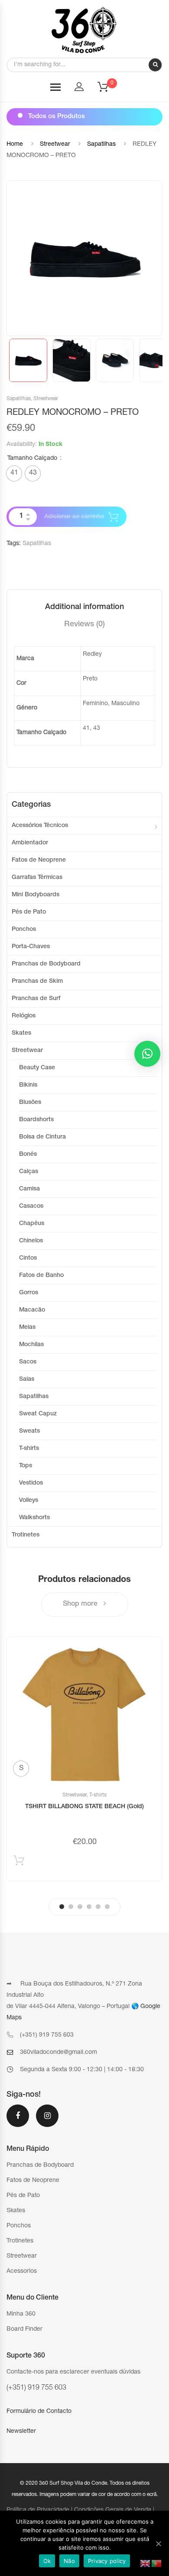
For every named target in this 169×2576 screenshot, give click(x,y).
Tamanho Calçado (32, 459)
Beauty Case (37, 1068)
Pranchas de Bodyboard (46, 964)
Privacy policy (107, 2561)
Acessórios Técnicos (40, 826)
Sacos (28, 1362)
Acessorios (22, 2271)
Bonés (28, 1155)
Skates (21, 1033)
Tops (26, 1466)
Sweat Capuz (38, 1414)
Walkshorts (34, 1518)
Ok (47, 2561)
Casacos (31, 1206)
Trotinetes (26, 1535)
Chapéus (32, 1224)
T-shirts (29, 1449)
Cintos (28, 1258)
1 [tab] (62, 1907)
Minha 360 (21, 2314)
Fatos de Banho (41, 1276)
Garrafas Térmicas (37, 878)
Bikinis (28, 1085)
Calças (29, 1172)
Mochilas (31, 1345)
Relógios (24, 1016)
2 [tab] (71, 1907)
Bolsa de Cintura (42, 1137)
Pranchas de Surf (36, 999)
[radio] (14, 473)
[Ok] (158, 2544)
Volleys (29, 1501)
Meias (27, 1328)
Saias (27, 1379)
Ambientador (30, 843)
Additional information (84, 607)
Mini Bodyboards (36, 895)
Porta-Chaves (31, 947)
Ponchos (24, 930)
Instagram (47, 2121)
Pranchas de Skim (37, 982)
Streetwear (55, 144)
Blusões (30, 1103)
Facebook (18, 2121)
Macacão (32, 1310)
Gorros (29, 1293)
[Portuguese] (157, 2564)
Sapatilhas (101, 144)
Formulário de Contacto (39, 2412)
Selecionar (19, 1862)
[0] (108, 90)
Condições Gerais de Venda (113, 2510)
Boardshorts (36, 1120)
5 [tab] (98, 1907)
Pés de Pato (29, 912)
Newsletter (21, 2432)
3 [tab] (80, 1907)
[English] (146, 2564)
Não (69, 2561)
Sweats (29, 1431)
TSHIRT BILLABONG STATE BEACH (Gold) (84, 1807)
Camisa (29, 1189)
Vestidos (31, 1483)
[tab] (84, 607)
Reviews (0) (84, 625)
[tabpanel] (84, 1759)
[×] (147, 1054)
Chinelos (31, 1241)
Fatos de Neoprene (39, 860)
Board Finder (24, 2329)
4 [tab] (89, 1907)
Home (15, 144)
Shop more (81, 1604)
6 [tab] (107, 1907)
